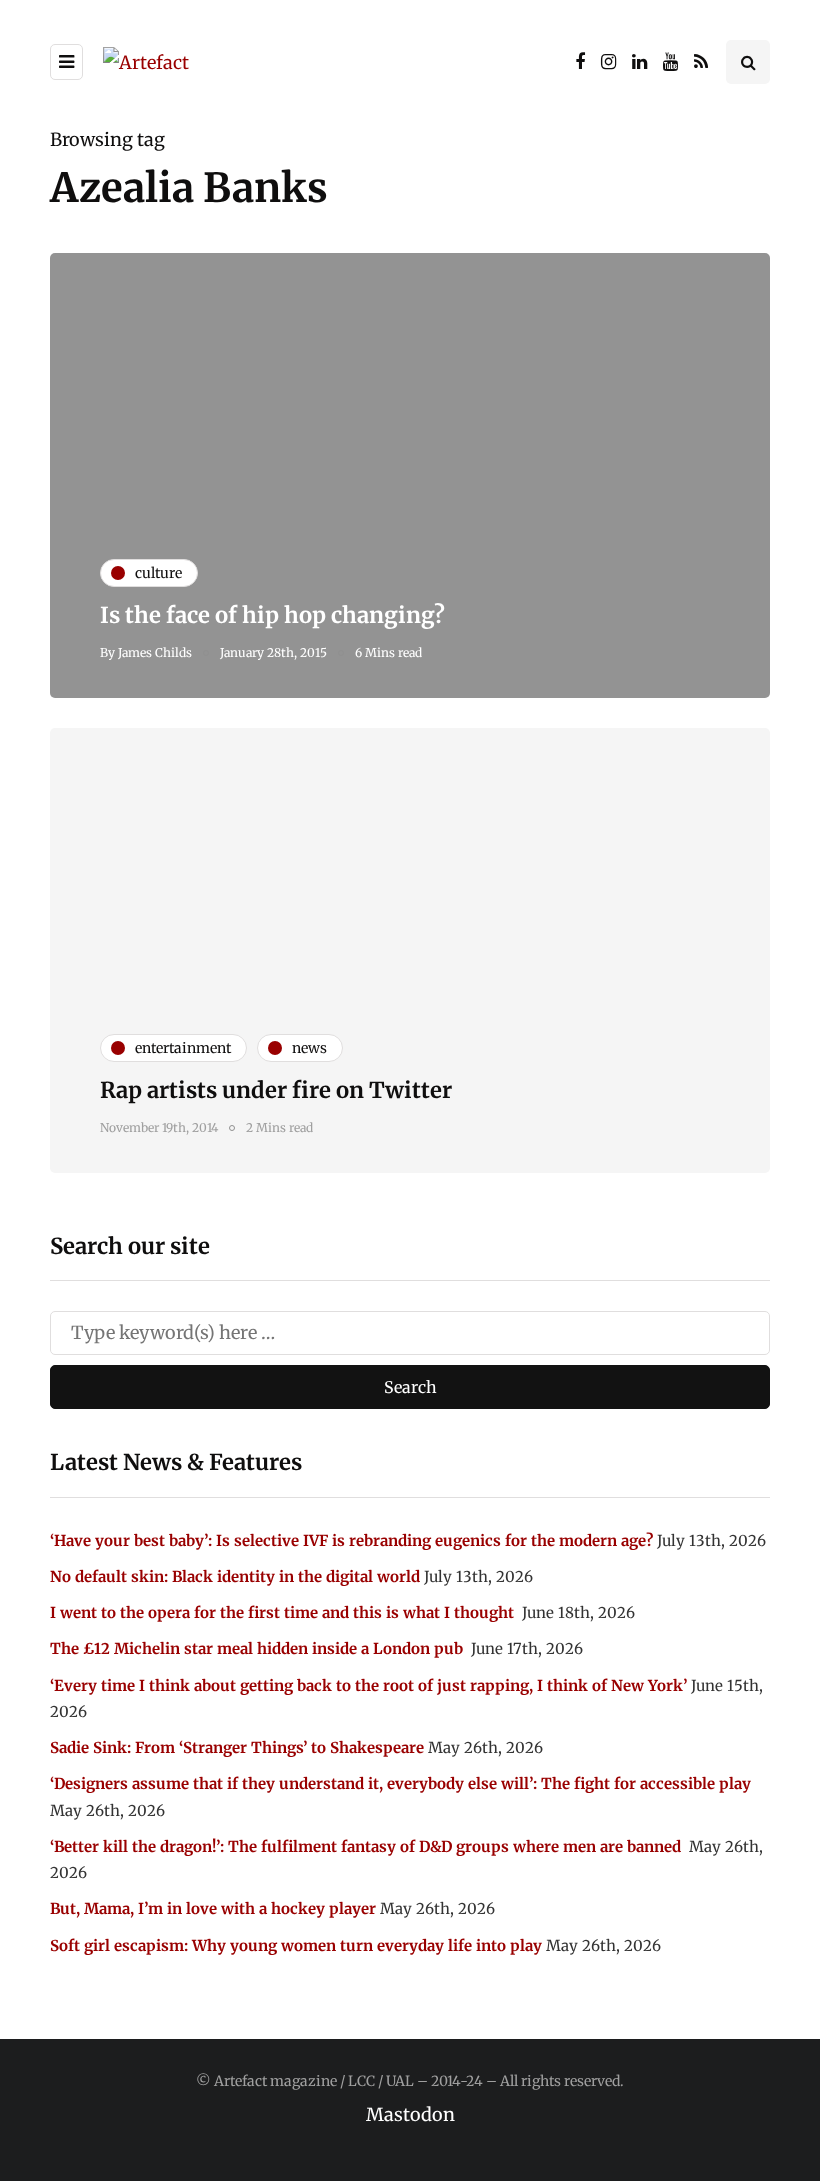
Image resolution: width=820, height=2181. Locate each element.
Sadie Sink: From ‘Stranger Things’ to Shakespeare (237, 1747)
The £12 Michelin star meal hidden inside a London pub (258, 1648)
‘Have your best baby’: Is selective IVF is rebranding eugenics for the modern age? (351, 1540)
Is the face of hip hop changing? (272, 615)
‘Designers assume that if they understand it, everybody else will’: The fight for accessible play (400, 1783)
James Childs (155, 652)
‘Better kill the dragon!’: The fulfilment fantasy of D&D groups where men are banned (367, 1846)
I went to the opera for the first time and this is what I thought (284, 1612)
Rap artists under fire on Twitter (276, 1090)
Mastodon (410, 2114)
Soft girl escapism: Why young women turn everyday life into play (296, 1945)
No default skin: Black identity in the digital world (235, 1576)
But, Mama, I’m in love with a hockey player (213, 1908)
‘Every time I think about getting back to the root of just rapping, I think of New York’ (368, 1685)
